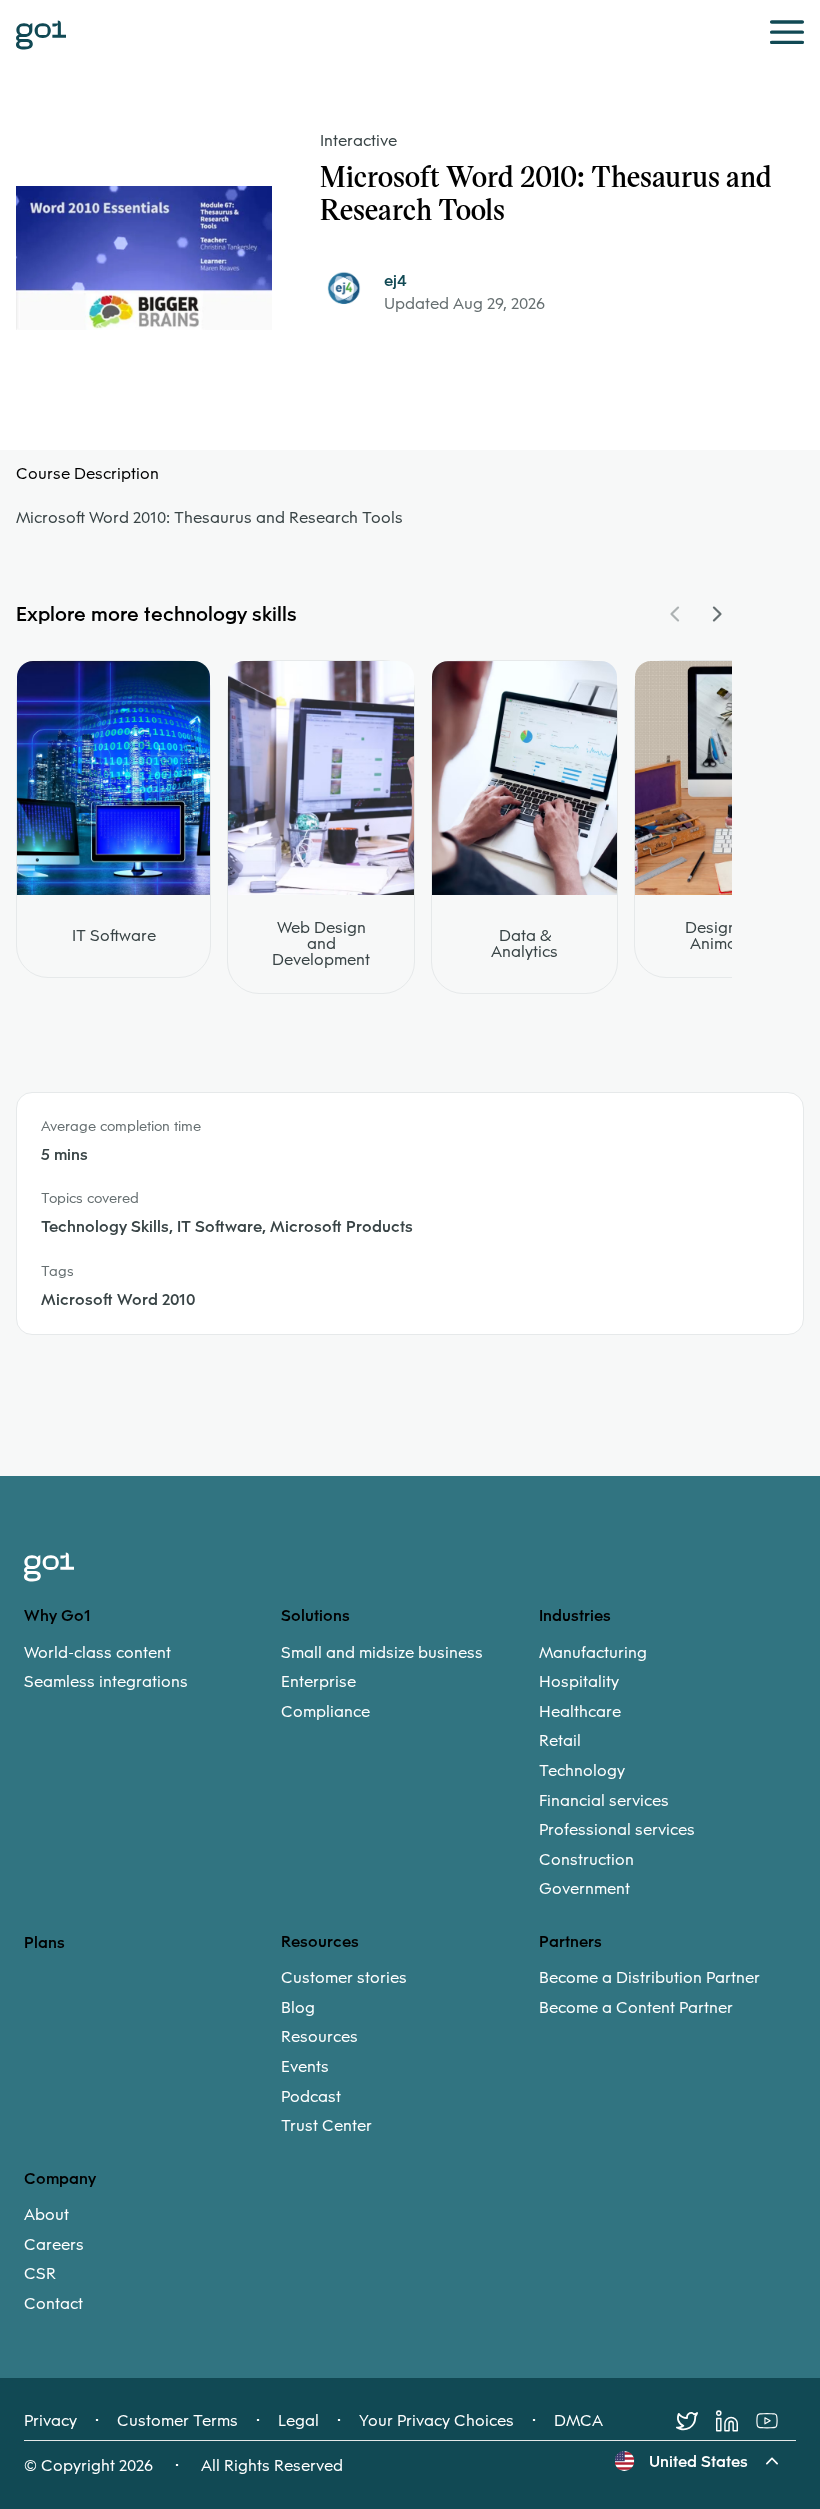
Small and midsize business (382, 1653)
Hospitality (579, 1682)
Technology (582, 1771)
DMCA (578, 2421)
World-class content (97, 1653)
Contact (53, 2304)
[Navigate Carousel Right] (716, 614)
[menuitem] (152, 1667)
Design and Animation (727, 936)
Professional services (617, 1830)
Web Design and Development (321, 944)
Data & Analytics (524, 944)
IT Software (114, 936)
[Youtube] (776, 2421)
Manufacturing (593, 1653)
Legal (298, 2421)
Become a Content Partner (636, 2008)
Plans (44, 1942)
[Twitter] (696, 2421)
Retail (560, 1741)
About (46, 2215)
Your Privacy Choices (436, 2421)
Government (584, 1889)
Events (305, 2067)
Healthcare (580, 1712)
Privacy (50, 2421)
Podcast (311, 2097)
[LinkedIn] (736, 2421)
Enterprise (318, 1682)
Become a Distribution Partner (649, 1978)
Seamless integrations (106, 1682)
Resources (319, 2037)
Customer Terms (177, 2421)
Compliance (325, 1712)
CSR (40, 2274)
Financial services (604, 1801)
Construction (586, 1860)
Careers (54, 2245)
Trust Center (326, 2126)
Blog (298, 2008)
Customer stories (344, 1978)
